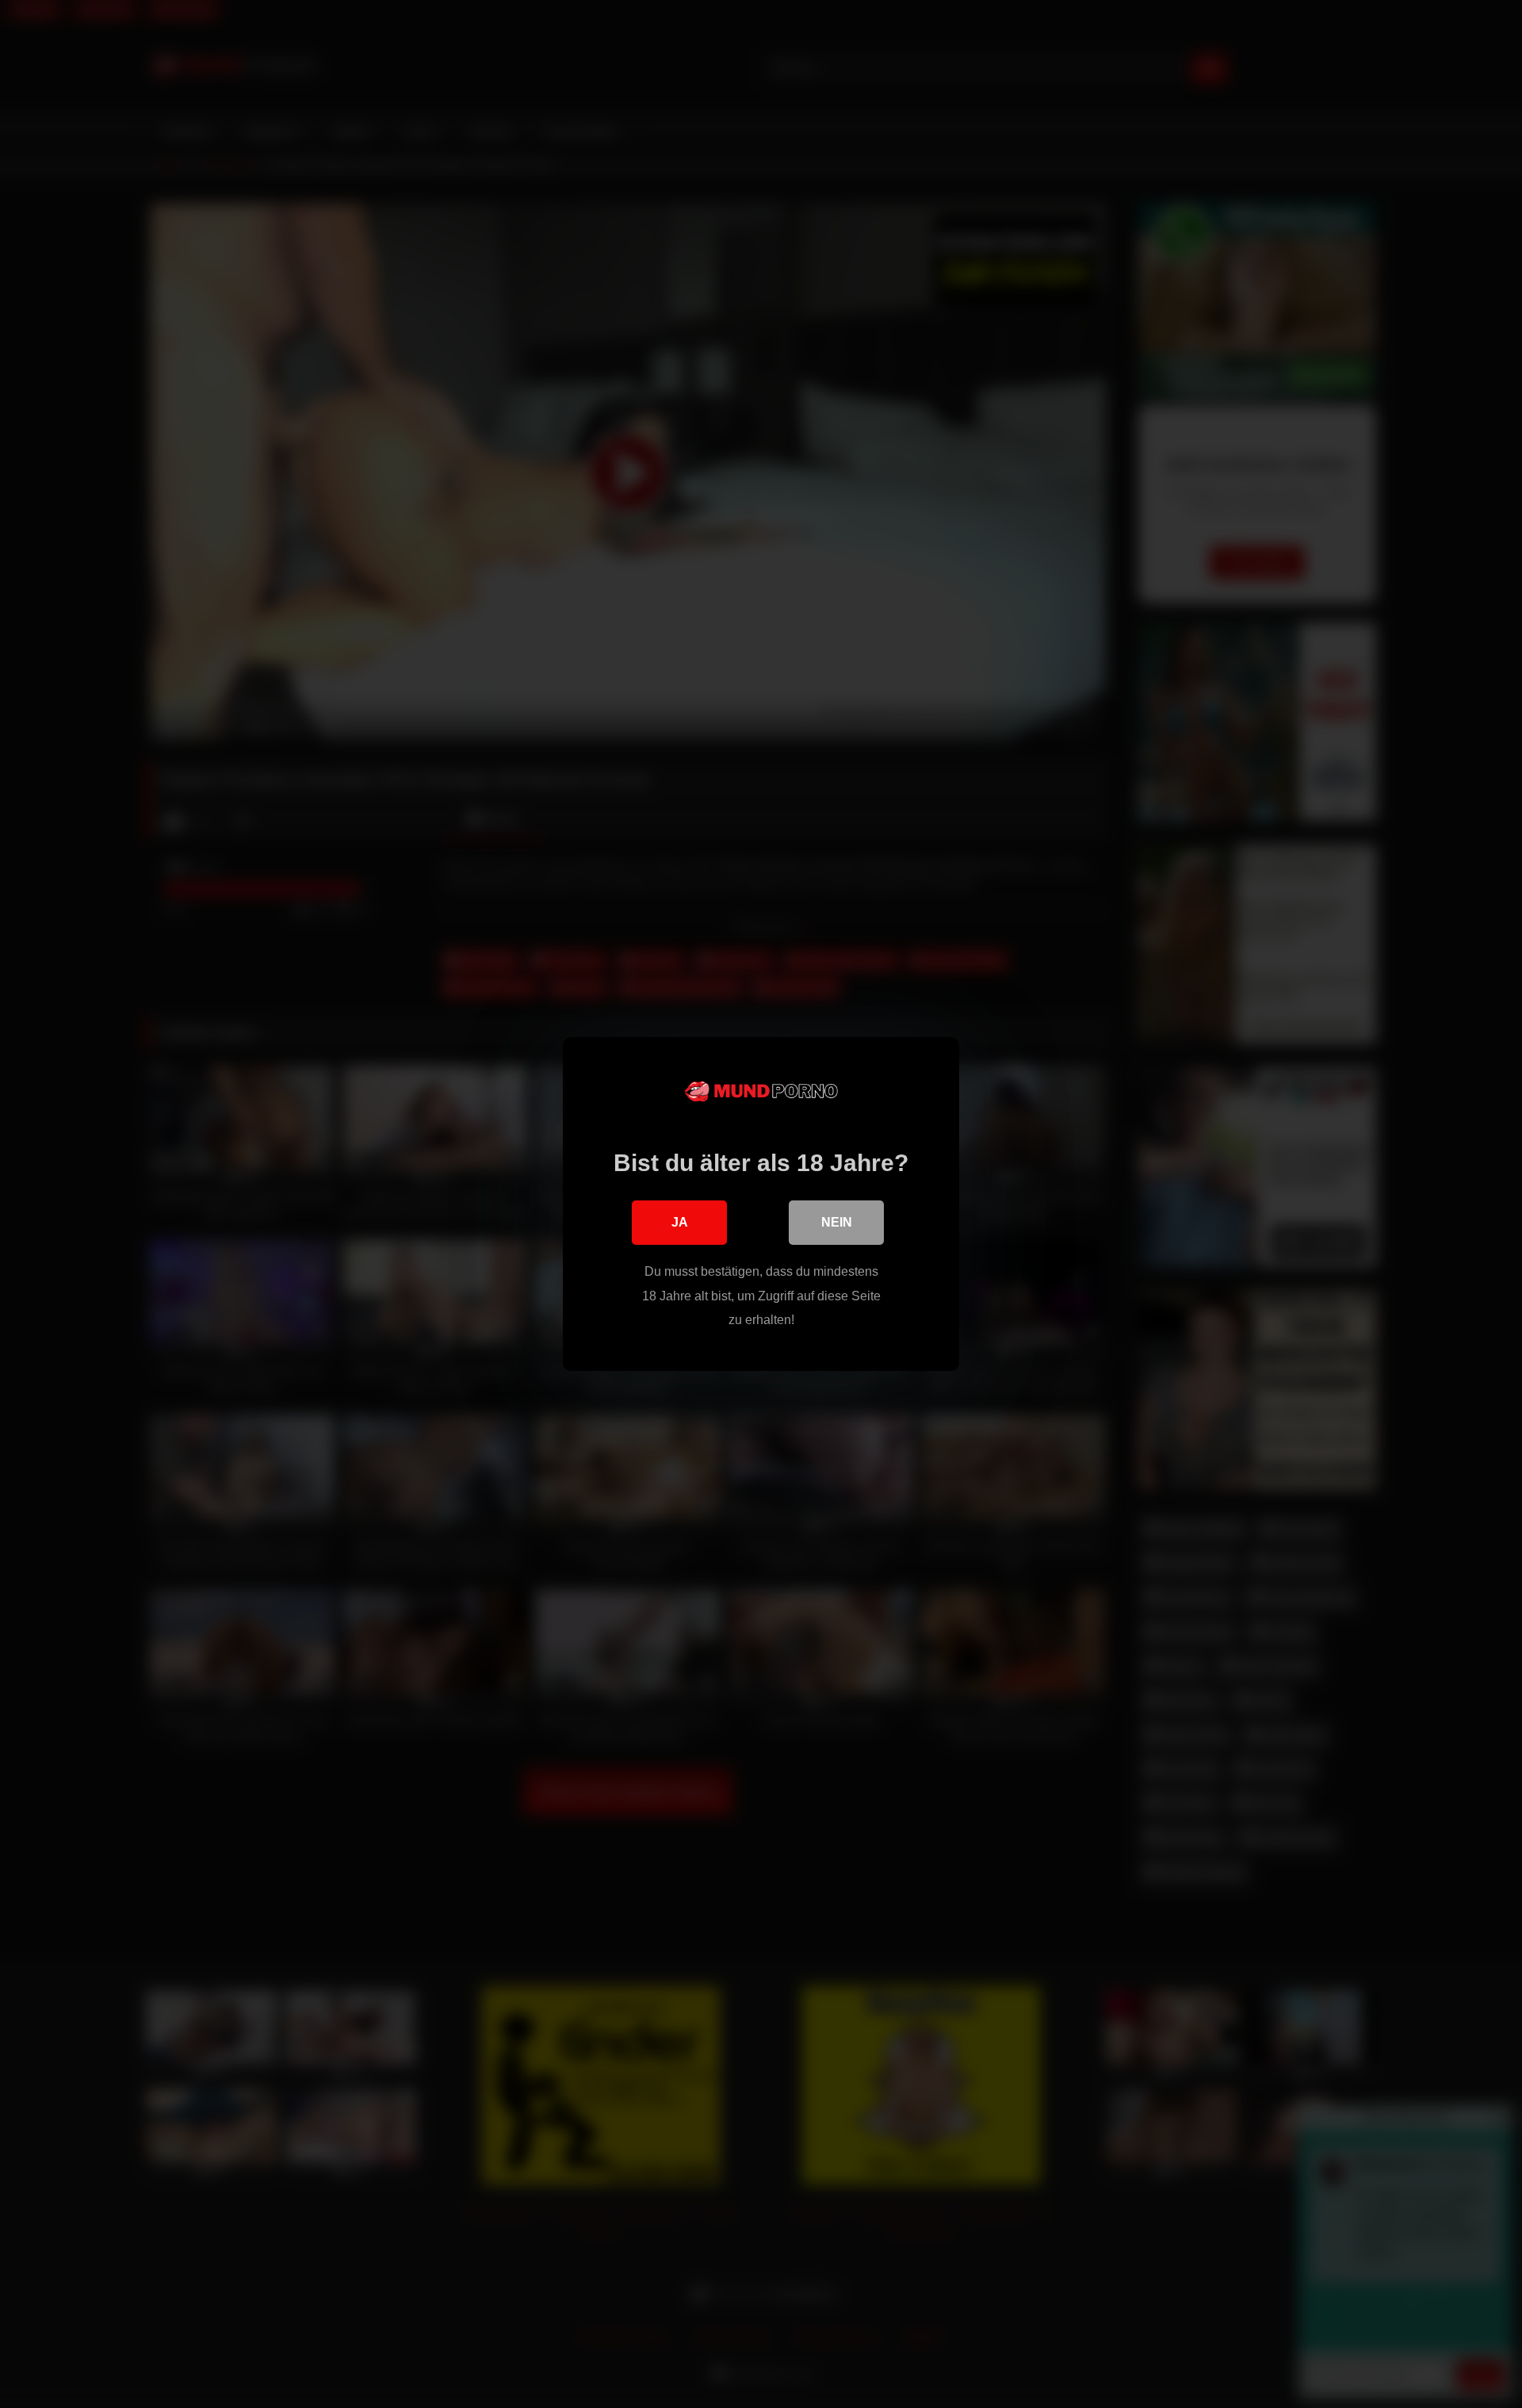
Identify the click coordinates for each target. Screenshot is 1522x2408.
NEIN (837, 1222)
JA (680, 1222)
